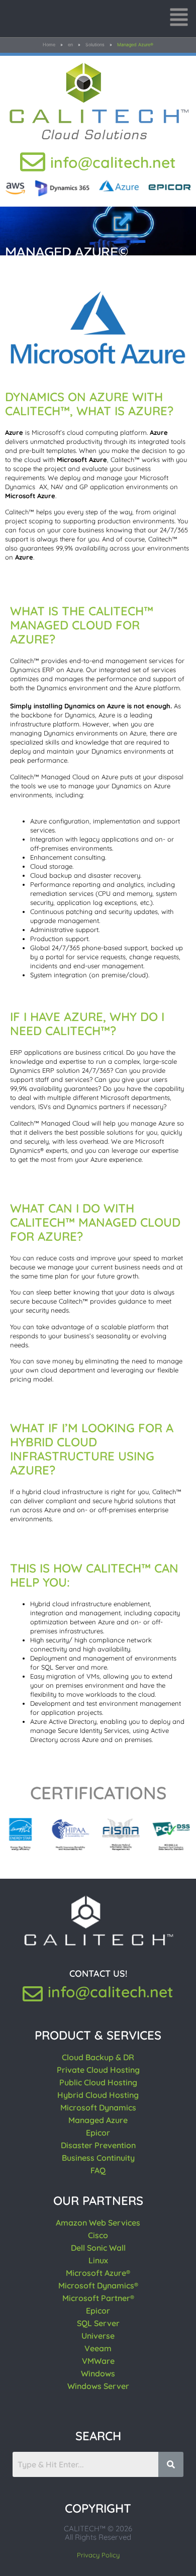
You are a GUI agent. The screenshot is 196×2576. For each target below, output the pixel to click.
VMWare (98, 2361)
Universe (98, 2336)
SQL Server (98, 2323)
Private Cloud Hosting (98, 2070)
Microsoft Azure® (98, 2273)
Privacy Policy (98, 2555)
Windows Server (98, 2386)
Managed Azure (98, 2120)
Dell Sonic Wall (98, 2248)
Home (49, 44)
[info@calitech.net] (33, 162)
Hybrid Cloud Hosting (98, 2095)
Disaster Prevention (98, 2145)
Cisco (98, 2235)
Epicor (98, 2133)
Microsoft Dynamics (98, 2107)
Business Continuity (98, 2158)
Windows (98, 2373)
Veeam (98, 2348)
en (70, 44)
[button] (179, 19)
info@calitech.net (113, 162)
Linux (98, 2260)
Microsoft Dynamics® (98, 2285)
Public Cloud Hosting (98, 2082)
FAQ (98, 2170)
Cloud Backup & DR (98, 2057)
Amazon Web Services (98, 2223)
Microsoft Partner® (98, 2298)
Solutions (95, 44)
